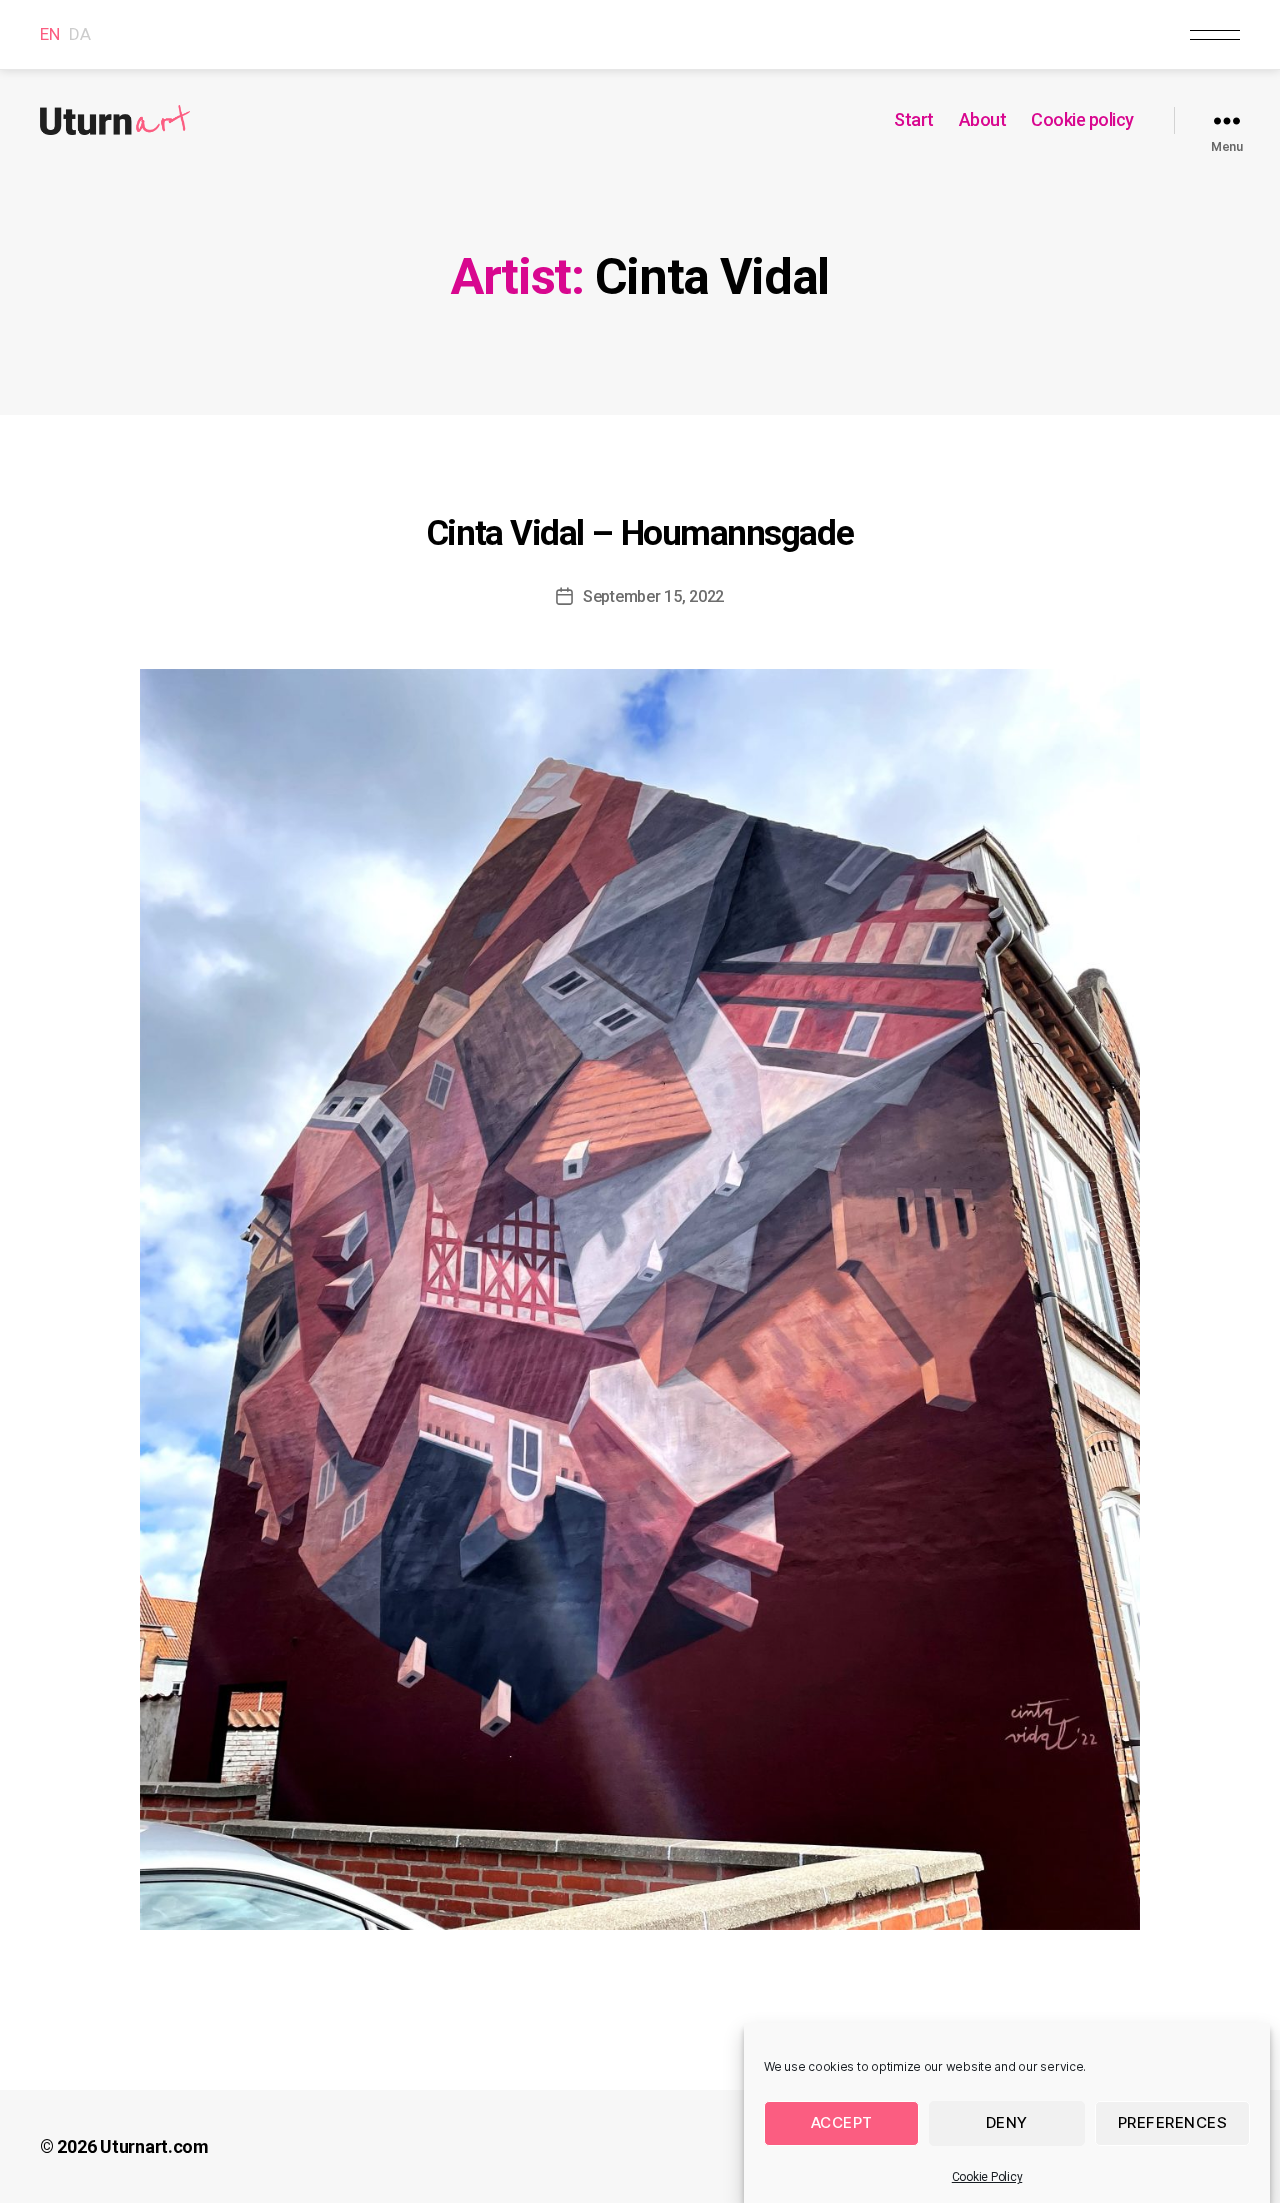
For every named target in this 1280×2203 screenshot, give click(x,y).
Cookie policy (1082, 119)
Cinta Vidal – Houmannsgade (640, 533)
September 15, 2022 (653, 596)
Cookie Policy (987, 2177)
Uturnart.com (154, 2146)
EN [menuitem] (49, 35)
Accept (842, 2123)
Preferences (1173, 2123)
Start (914, 119)
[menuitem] (49, 34)
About (983, 119)
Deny (1007, 2123)
